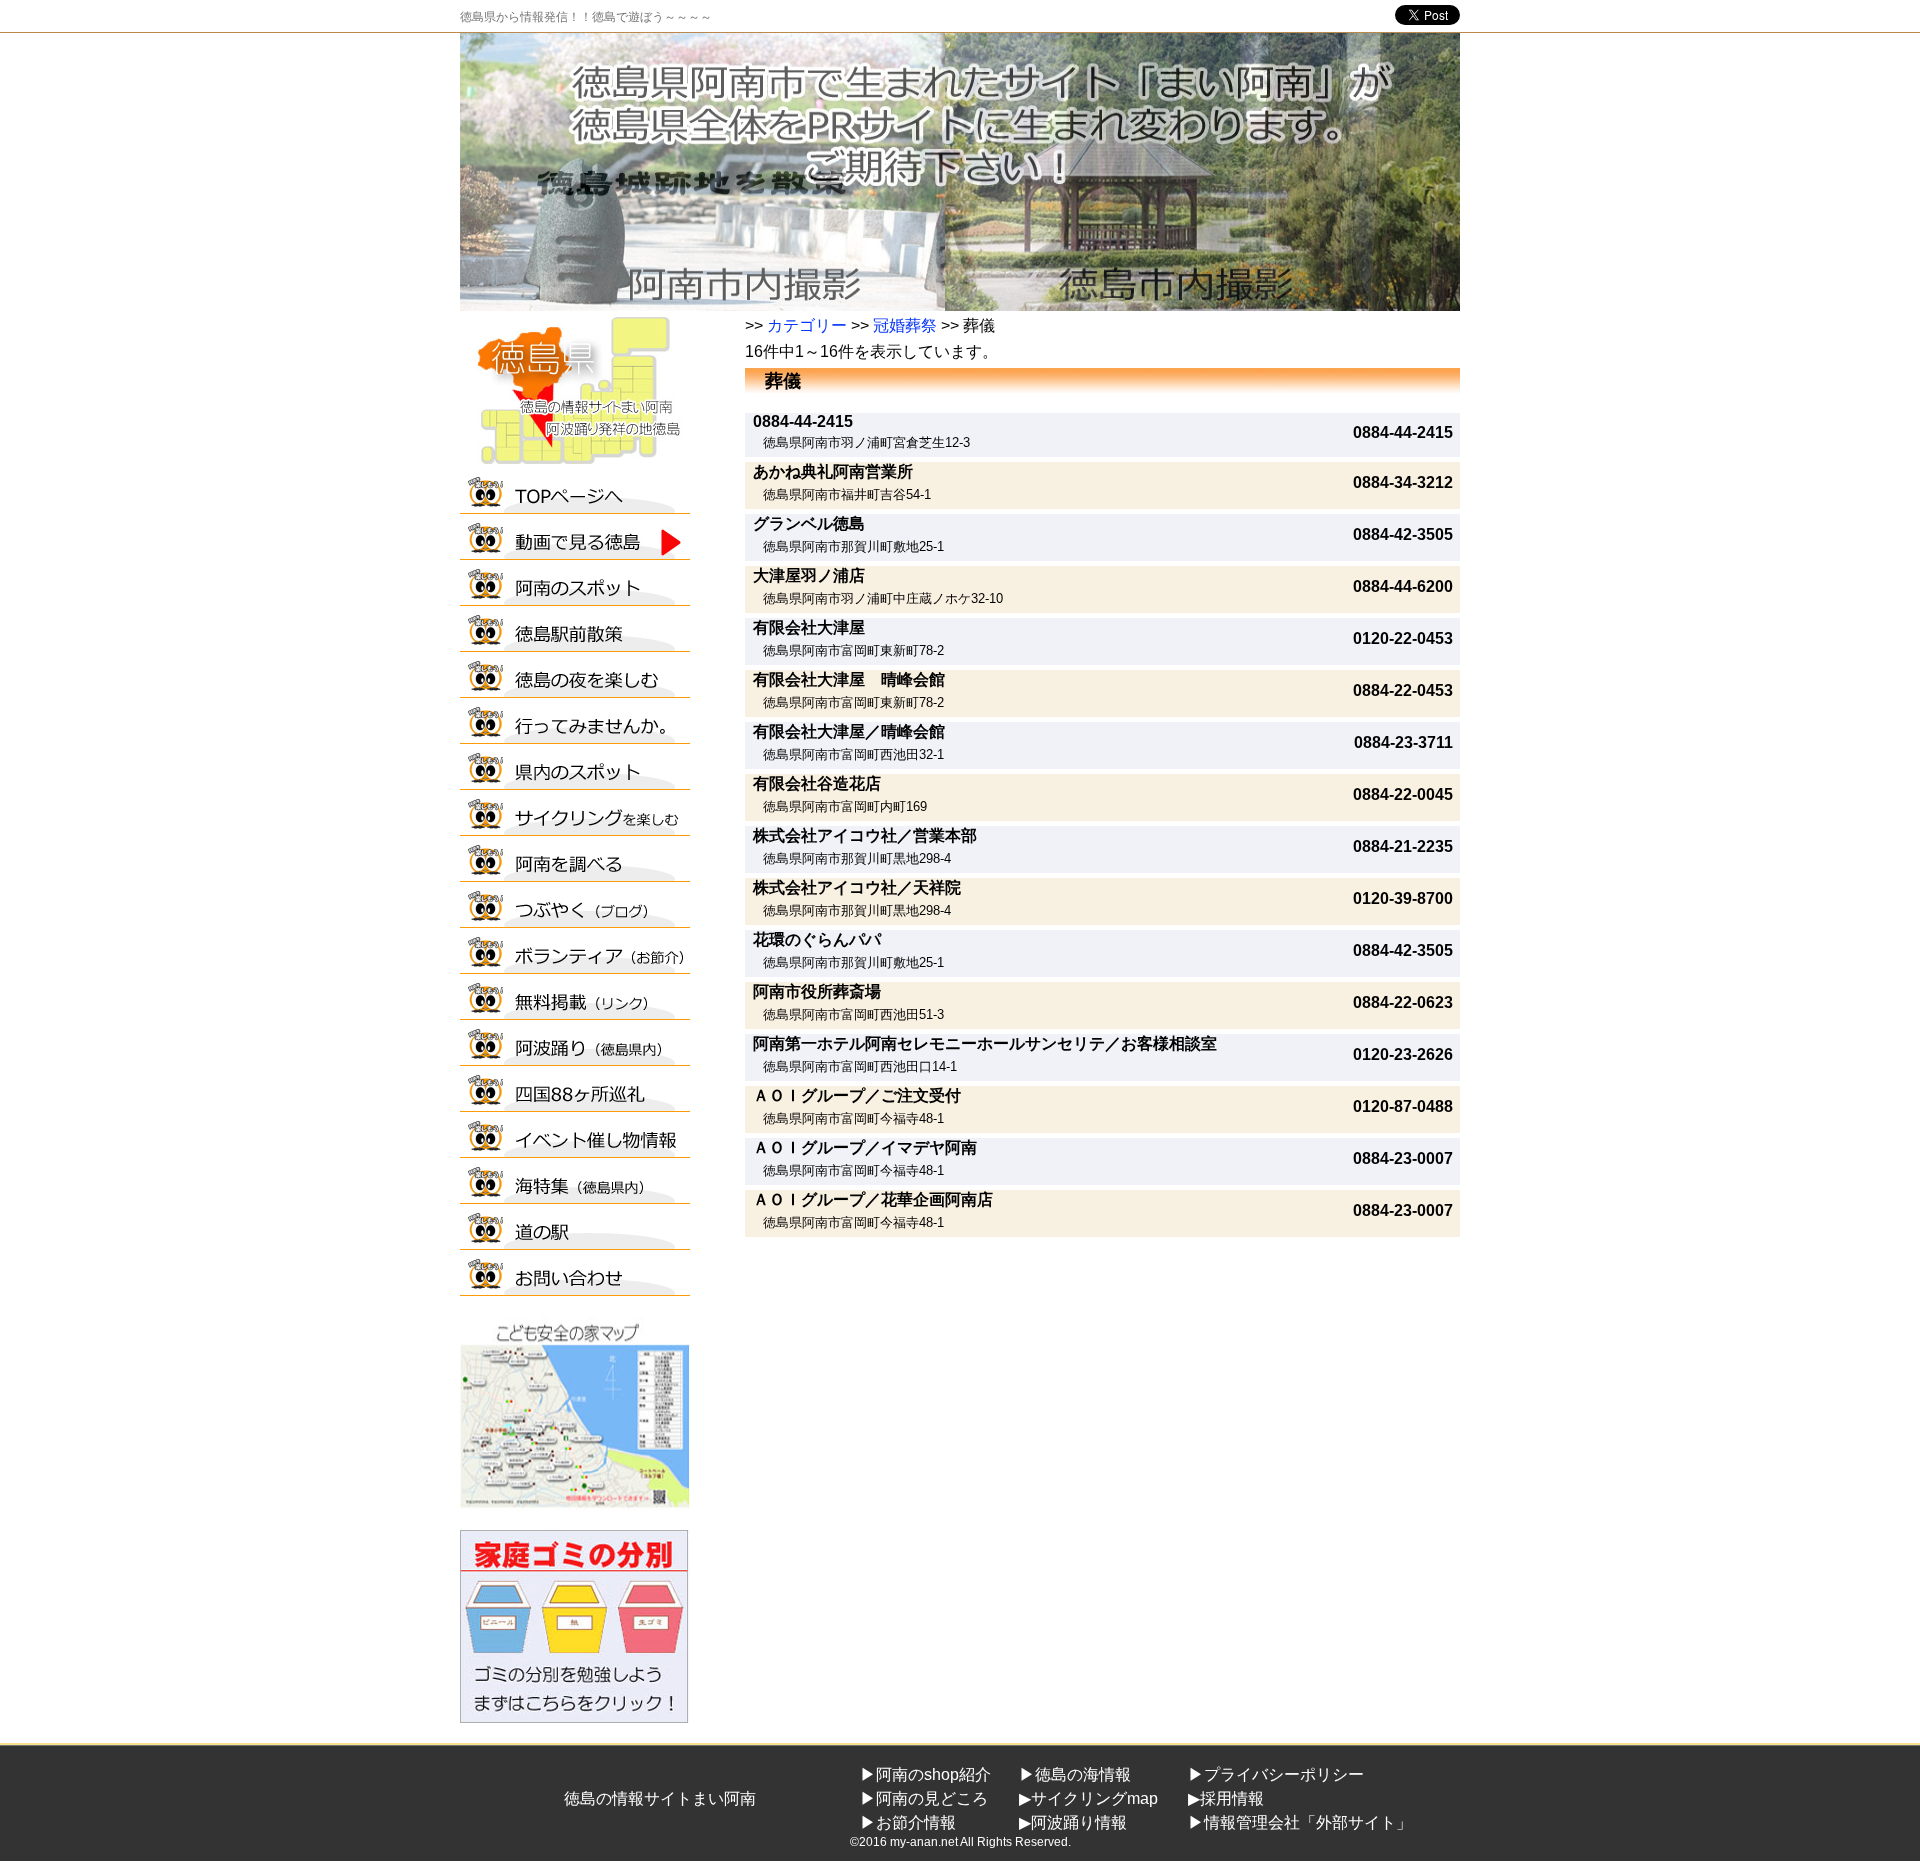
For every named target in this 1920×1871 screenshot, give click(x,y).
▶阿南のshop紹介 (925, 1774)
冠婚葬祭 (905, 325)
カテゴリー (807, 325)
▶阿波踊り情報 (1073, 1822)
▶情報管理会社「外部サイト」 (1300, 1822)
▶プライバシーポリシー (1276, 1774)
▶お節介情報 (908, 1822)
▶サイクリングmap (1088, 1798)
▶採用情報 (1226, 1798)
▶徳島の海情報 (1075, 1774)
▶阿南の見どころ (924, 1798)
